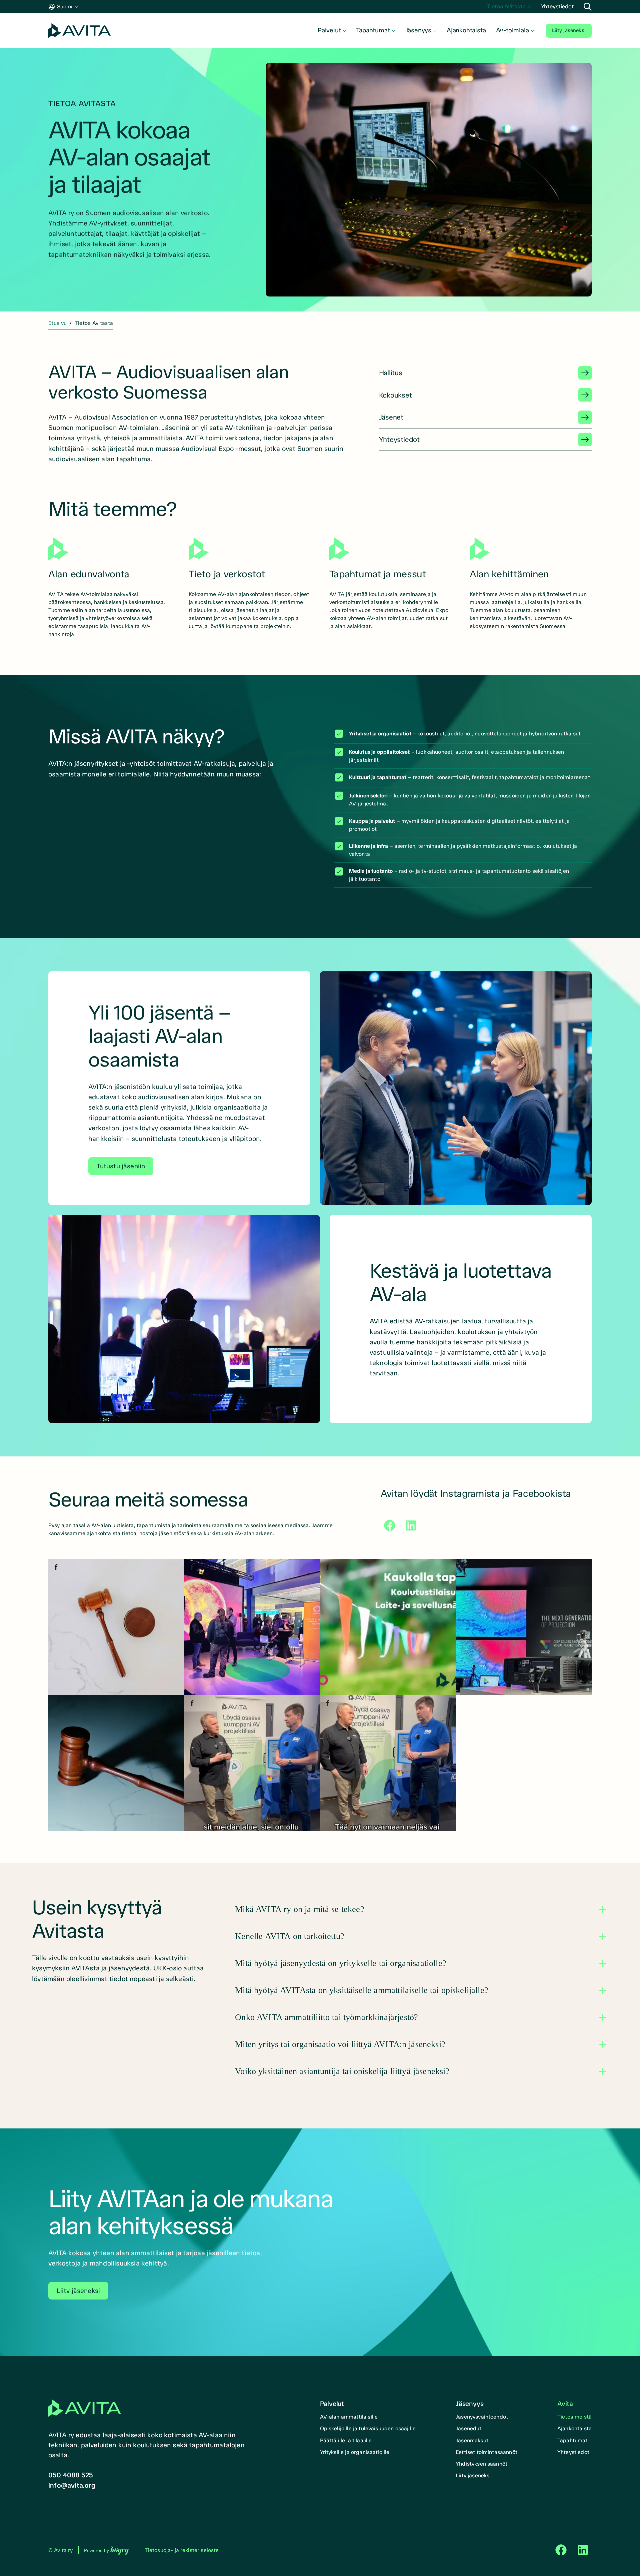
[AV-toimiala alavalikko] (533, 31)
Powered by (106, 2550)
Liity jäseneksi (569, 30)
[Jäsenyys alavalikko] (435, 31)
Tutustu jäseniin (121, 1166)
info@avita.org (72, 2485)
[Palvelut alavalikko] (345, 31)
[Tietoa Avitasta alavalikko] (529, 7)
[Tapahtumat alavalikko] (394, 31)
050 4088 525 (71, 2475)
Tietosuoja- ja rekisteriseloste (182, 2550)
